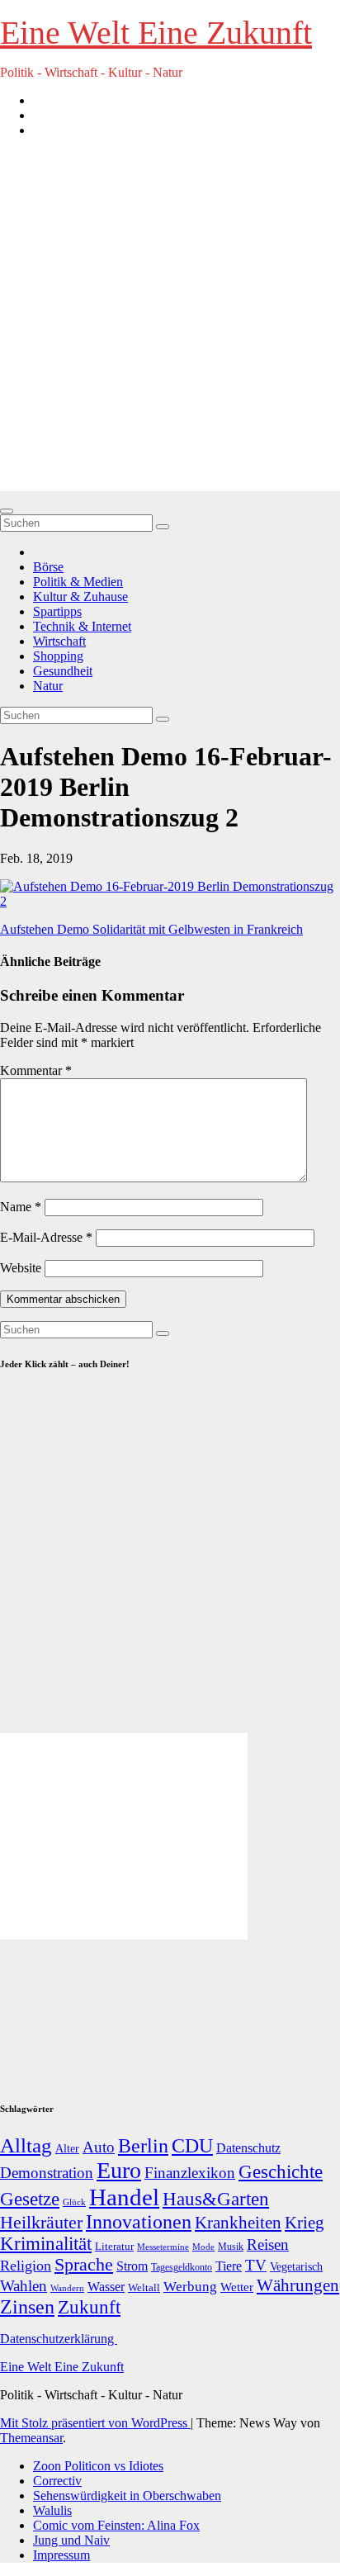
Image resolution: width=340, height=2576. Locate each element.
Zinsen (27, 2307)
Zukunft (89, 2307)
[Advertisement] (170, 321)
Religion (26, 2266)
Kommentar (36, 1070)
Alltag (26, 2145)
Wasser (106, 2287)
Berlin (143, 2146)
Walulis (52, 2510)
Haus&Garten (216, 2199)
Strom (132, 2266)
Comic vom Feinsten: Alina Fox (116, 2525)
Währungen (298, 2285)
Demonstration (47, 2173)
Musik (231, 2247)
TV (256, 2265)
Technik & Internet (82, 626)
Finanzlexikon (190, 2173)
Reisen (268, 2245)
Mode (203, 2247)
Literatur (114, 2247)
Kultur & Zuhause (80, 597)
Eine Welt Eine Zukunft (156, 33)
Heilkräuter (41, 2222)
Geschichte (281, 2171)
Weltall (144, 2288)
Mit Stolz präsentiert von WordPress (95, 2423)
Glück (74, 2202)
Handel (124, 2197)
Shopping (58, 656)
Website (21, 1268)
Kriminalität (46, 2244)
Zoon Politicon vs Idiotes (98, 2466)
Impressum (61, 2555)
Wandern (67, 2288)
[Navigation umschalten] (7, 511)
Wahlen (24, 2286)
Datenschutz (248, 2148)
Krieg (305, 2223)
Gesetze (30, 2199)
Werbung (190, 2287)
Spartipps (57, 611)
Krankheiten (238, 2223)
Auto (99, 2147)
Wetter (237, 2287)
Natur (48, 686)
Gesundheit (63, 671)
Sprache (84, 2265)
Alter (67, 2148)
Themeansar (31, 2438)
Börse (48, 567)
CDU (192, 2145)
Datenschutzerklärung (59, 2339)
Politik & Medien (78, 582)
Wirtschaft (59, 641)
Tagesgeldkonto (182, 2268)
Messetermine (163, 2247)
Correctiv (57, 2481)
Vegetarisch (296, 2267)
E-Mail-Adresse (46, 1237)
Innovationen (139, 2222)
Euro (119, 2170)
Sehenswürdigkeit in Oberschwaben (127, 2495)
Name (21, 1207)
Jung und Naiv (71, 2540)
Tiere (229, 2266)
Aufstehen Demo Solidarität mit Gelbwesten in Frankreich (151, 929)
